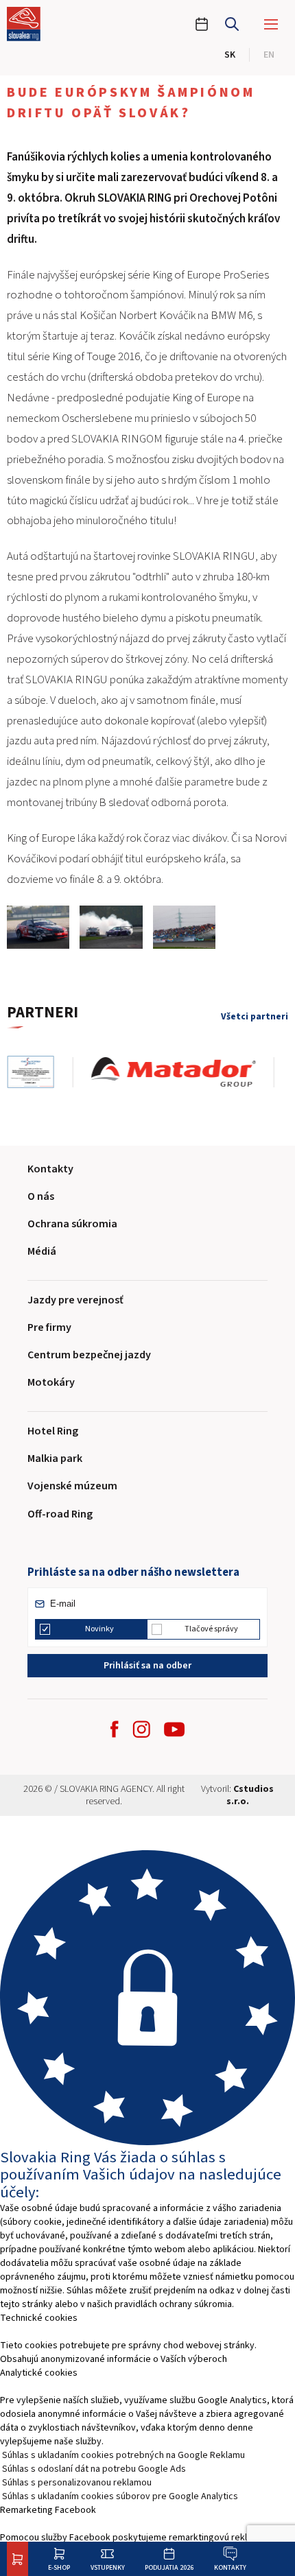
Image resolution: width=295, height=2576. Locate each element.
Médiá (42, 1251)
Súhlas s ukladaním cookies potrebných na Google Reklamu (123, 2455)
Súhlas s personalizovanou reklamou (77, 2483)
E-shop (59, 2567)
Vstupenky (108, 2567)
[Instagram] (141, 1729)
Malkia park (55, 1458)
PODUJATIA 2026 (169, 2567)
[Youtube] (174, 1729)
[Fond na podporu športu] (40, 1072)
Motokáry (51, 1382)
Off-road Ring (60, 1514)
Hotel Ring (53, 1431)
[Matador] (183, 1072)
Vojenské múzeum (72, 1486)
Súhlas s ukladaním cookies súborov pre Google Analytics (120, 2496)
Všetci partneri (255, 1016)
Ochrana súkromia (72, 1224)
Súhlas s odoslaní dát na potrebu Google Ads (94, 2469)
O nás (41, 1196)
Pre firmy (49, 1327)
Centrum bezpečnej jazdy (89, 1355)
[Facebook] (115, 1729)
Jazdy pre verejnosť (75, 1300)
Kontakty (230, 2567)
